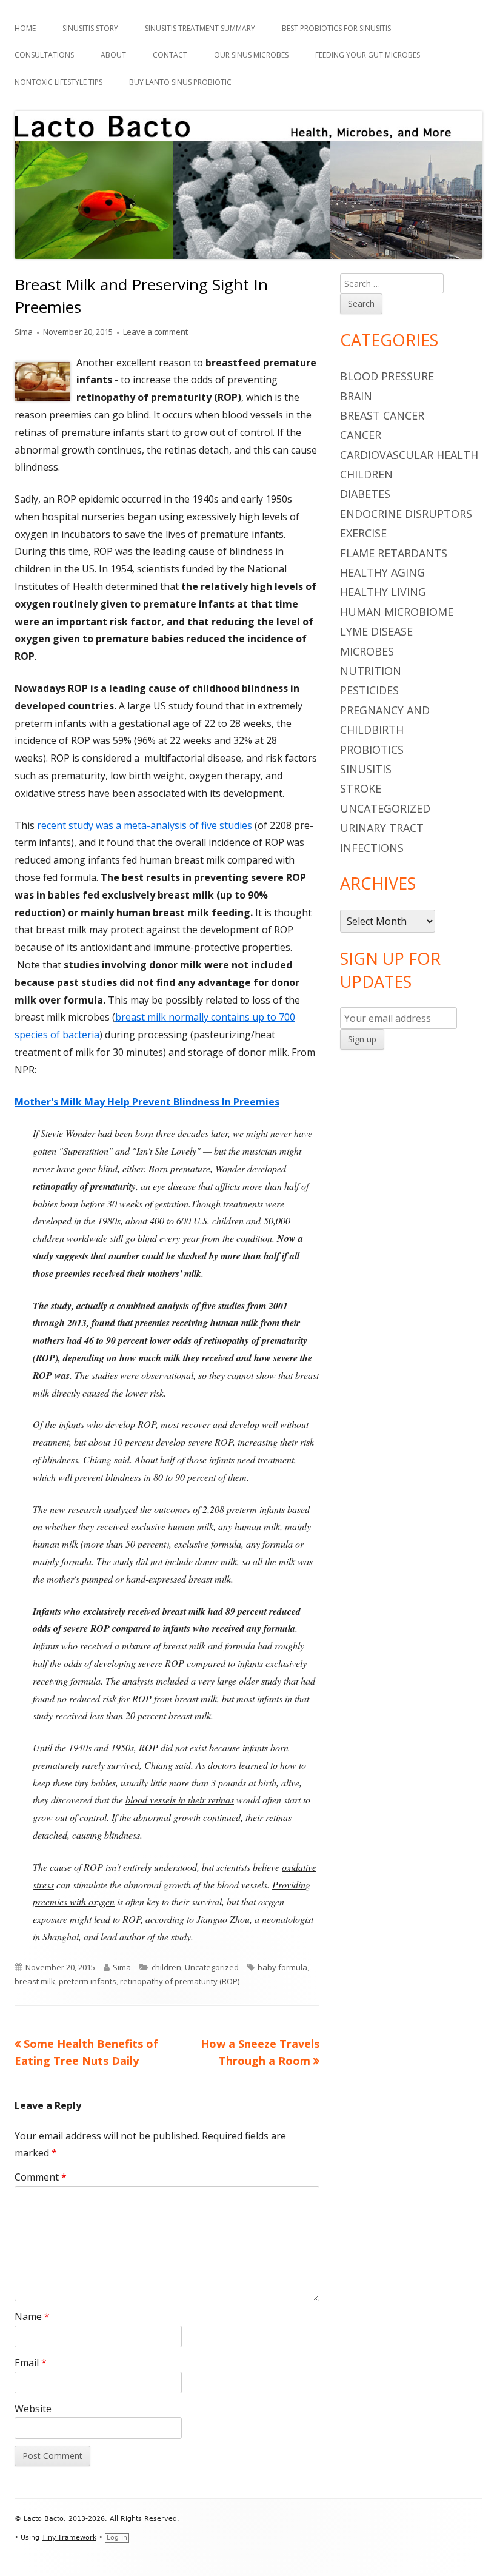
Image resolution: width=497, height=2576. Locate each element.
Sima (24, 332)
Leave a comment (155, 332)
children (166, 1967)
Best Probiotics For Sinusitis (336, 28)
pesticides (369, 690)
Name (32, 2316)
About (113, 55)
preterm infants (88, 1981)
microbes (367, 651)
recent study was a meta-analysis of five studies (145, 825)
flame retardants (394, 553)
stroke (361, 788)
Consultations (44, 55)
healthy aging (382, 572)
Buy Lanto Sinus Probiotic (180, 82)
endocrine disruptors (406, 514)
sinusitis (366, 769)
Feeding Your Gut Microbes (368, 55)
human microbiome (397, 612)
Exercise (363, 533)
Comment (41, 2177)
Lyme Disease (376, 631)
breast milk (35, 1981)
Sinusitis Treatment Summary (200, 28)
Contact (170, 55)
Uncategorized (212, 1967)
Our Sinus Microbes (251, 55)
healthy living (383, 592)
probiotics (372, 750)
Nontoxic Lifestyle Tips (58, 82)
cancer (361, 435)
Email (31, 2363)
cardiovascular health (409, 455)
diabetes (365, 494)
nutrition (371, 671)
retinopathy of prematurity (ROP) (180, 1981)
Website (33, 2409)
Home (25, 28)
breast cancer (382, 415)
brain (356, 396)
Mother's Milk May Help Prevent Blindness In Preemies (147, 1102)
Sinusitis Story (90, 28)
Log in (117, 2537)
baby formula (282, 1967)
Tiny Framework (69, 2537)
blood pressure (387, 376)
